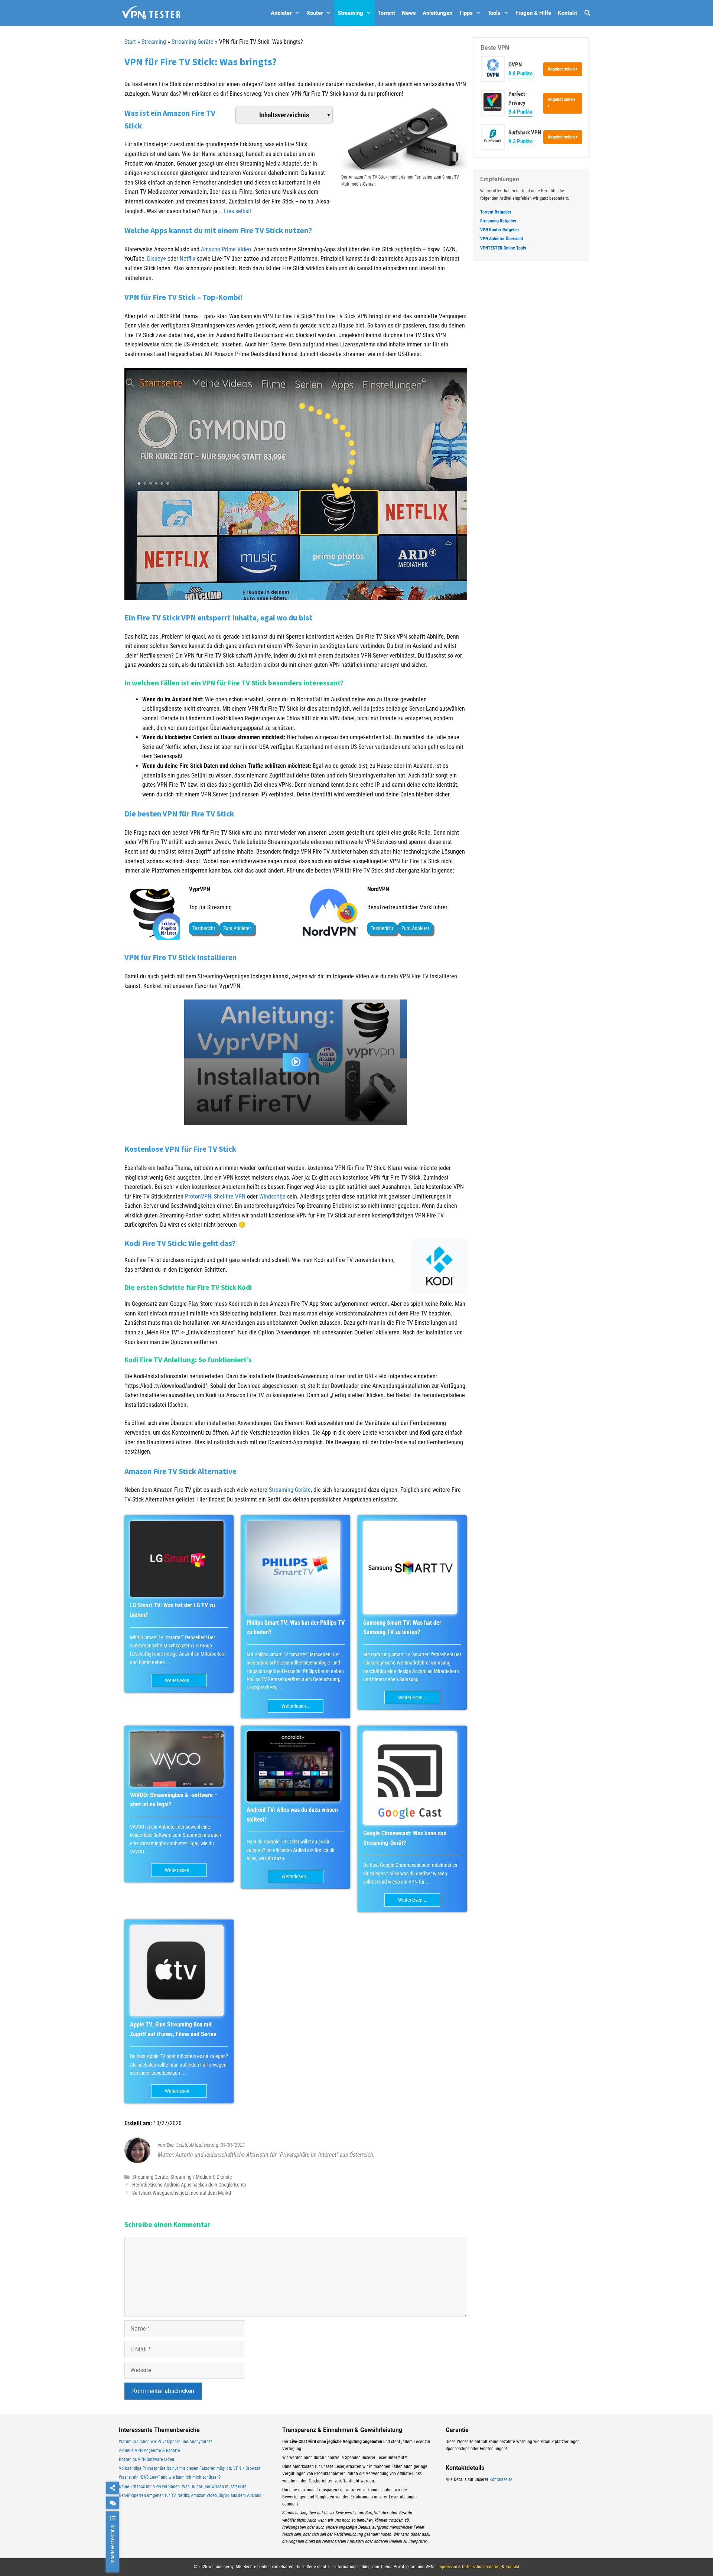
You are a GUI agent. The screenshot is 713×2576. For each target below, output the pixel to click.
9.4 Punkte (520, 112)
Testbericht (204, 928)
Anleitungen (437, 13)
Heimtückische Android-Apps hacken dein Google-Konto (189, 2185)
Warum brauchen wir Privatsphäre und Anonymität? (165, 2442)
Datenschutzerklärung (482, 2567)
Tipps (466, 13)
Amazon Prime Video (226, 249)
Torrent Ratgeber (496, 212)
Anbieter (281, 13)
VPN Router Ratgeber (500, 230)
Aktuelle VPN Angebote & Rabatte (149, 2451)
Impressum (447, 2567)
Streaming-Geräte (193, 42)
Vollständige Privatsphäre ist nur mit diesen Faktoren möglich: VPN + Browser (190, 2468)
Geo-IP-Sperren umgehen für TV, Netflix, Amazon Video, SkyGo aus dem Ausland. (191, 2495)
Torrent (387, 13)
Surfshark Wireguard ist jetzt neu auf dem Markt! (182, 2193)
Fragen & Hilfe (533, 13)
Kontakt (567, 13)
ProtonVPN (198, 1196)
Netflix (188, 259)
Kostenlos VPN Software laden (146, 2459)
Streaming (350, 13)
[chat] (113, 2503)
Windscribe (272, 1196)
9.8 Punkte (520, 74)
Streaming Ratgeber (498, 221)
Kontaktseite (501, 2479)
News (409, 13)
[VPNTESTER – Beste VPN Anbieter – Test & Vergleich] (151, 13)
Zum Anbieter (237, 928)
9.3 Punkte (520, 141)
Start (130, 42)
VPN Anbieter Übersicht (502, 239)
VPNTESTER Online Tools (503, 248)
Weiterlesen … (179, 1680)
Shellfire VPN (230, 1196)
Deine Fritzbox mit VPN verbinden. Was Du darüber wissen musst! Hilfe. (183, 2487)
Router (315, 13)
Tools (494, 13)
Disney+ (157, 259)
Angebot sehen (562, 69)
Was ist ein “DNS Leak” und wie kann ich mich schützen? (170, 2477)
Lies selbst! (238, 211)
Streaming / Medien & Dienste (201, 2177)
